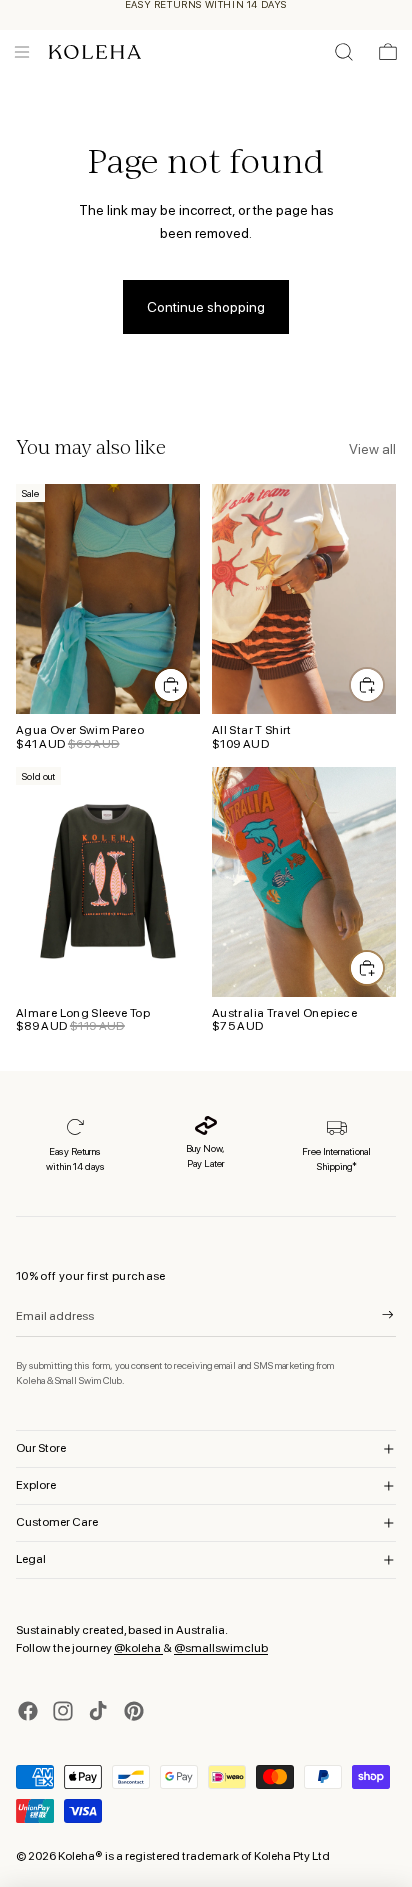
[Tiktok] (98, 1711)
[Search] (344, 52)
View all (372, 449)
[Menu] (22, 52)
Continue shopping (206, 307)
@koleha (138, 1648)
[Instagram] (63, 1711)
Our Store (41, 1448)
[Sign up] (375, 1315)
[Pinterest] (134, 1711)
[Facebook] (28, 1711)
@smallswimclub (221, 1648)
